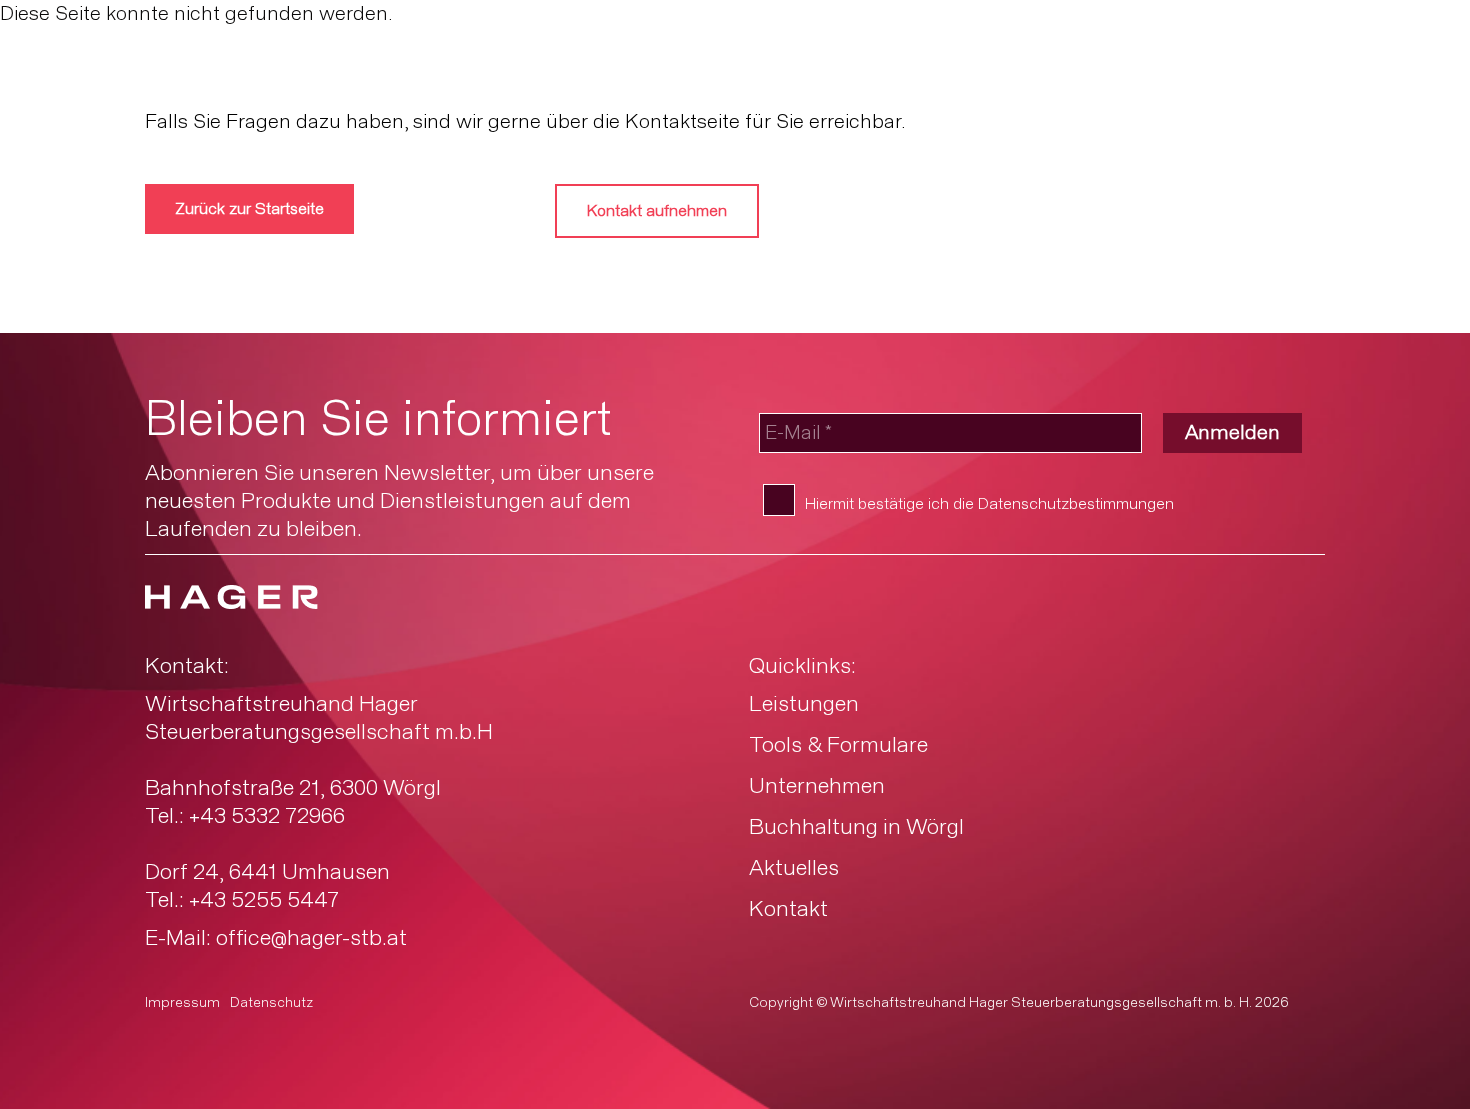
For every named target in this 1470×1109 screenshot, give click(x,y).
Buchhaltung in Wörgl (856, 828)
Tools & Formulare (838, 746)
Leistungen (804, 705)
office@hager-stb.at (311, 939)
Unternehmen (817, 787)
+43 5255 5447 (264, 901)
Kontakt (788, 910)
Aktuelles (794, 869)
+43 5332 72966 (267, 817)
